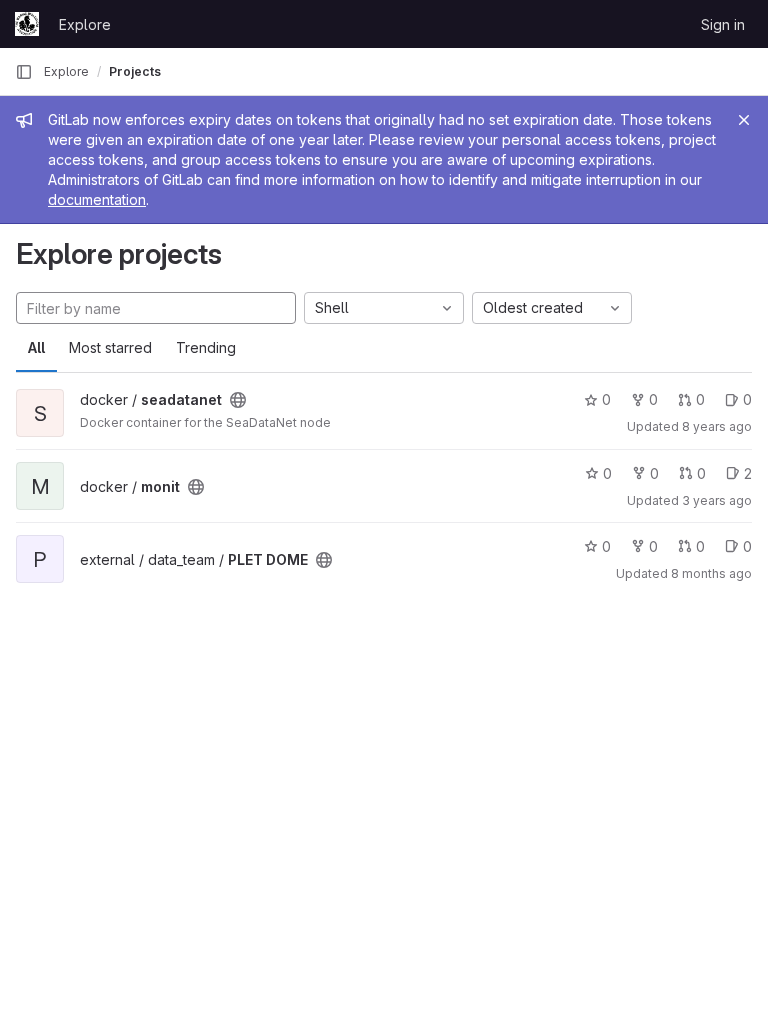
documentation (97, 199)
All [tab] (36, 347)
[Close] (744, 120)
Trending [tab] (206, 347)
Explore (85, 24)
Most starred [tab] (110, 347)
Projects (135, 71)
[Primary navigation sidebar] (24, 72)
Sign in (723, 24)
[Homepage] (27, 24)
